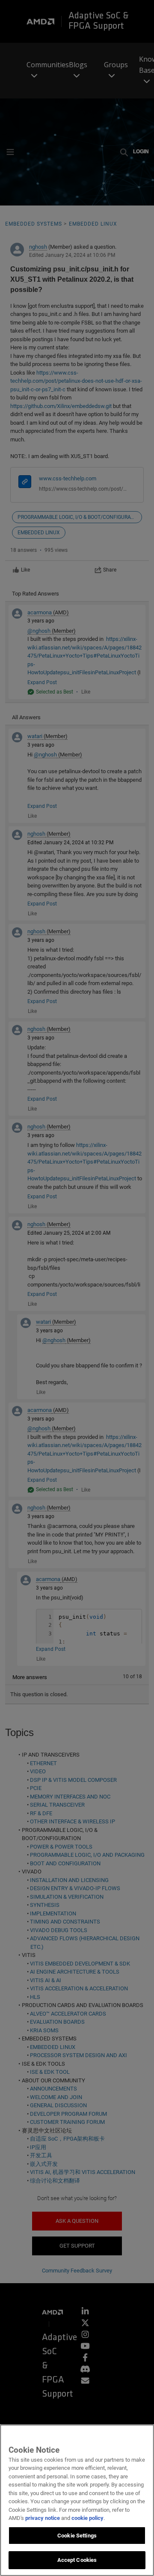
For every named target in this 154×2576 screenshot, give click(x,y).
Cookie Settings (77, 2536)
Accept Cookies (77, 2560)
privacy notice (43, 2518)
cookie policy (87, 2518)
